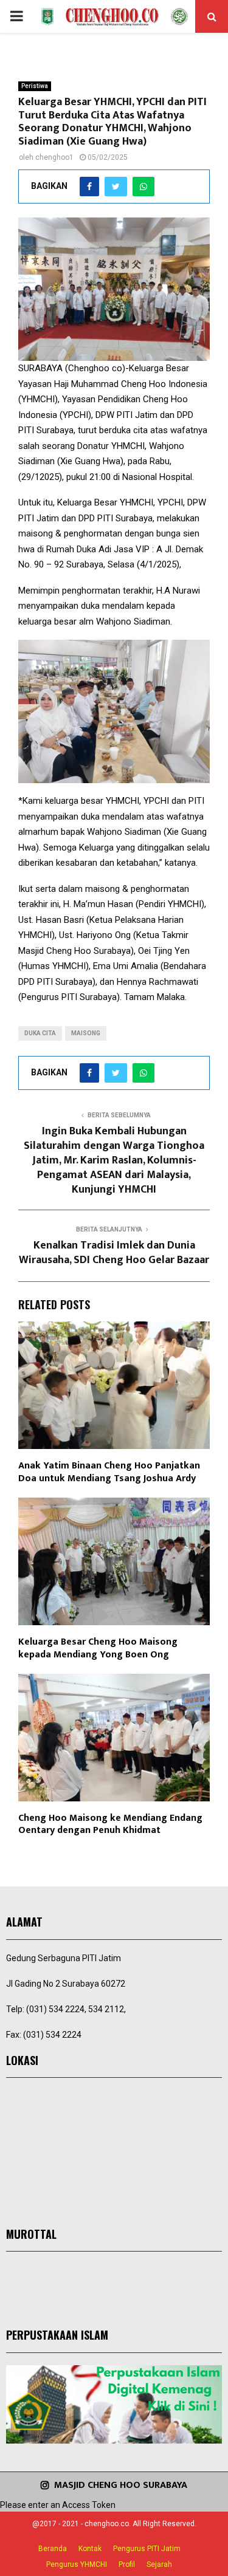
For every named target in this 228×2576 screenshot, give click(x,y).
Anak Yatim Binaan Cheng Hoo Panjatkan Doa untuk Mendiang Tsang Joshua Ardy (109, 1472)
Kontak (90, 2549)
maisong (86, 1033)
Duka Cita (40, 1033)
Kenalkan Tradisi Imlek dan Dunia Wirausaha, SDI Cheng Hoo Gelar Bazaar (114, 1253)
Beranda (53, 2549)
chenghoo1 (54, 157)
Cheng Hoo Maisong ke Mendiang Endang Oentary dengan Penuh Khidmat (110, 1824)
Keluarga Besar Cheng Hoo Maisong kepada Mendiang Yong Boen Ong (98, 1648)
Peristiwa (35, 86)
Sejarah (159, 2564)
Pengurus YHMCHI (77, 2564)
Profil (127, 2564)
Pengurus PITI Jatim (147, 2549)
